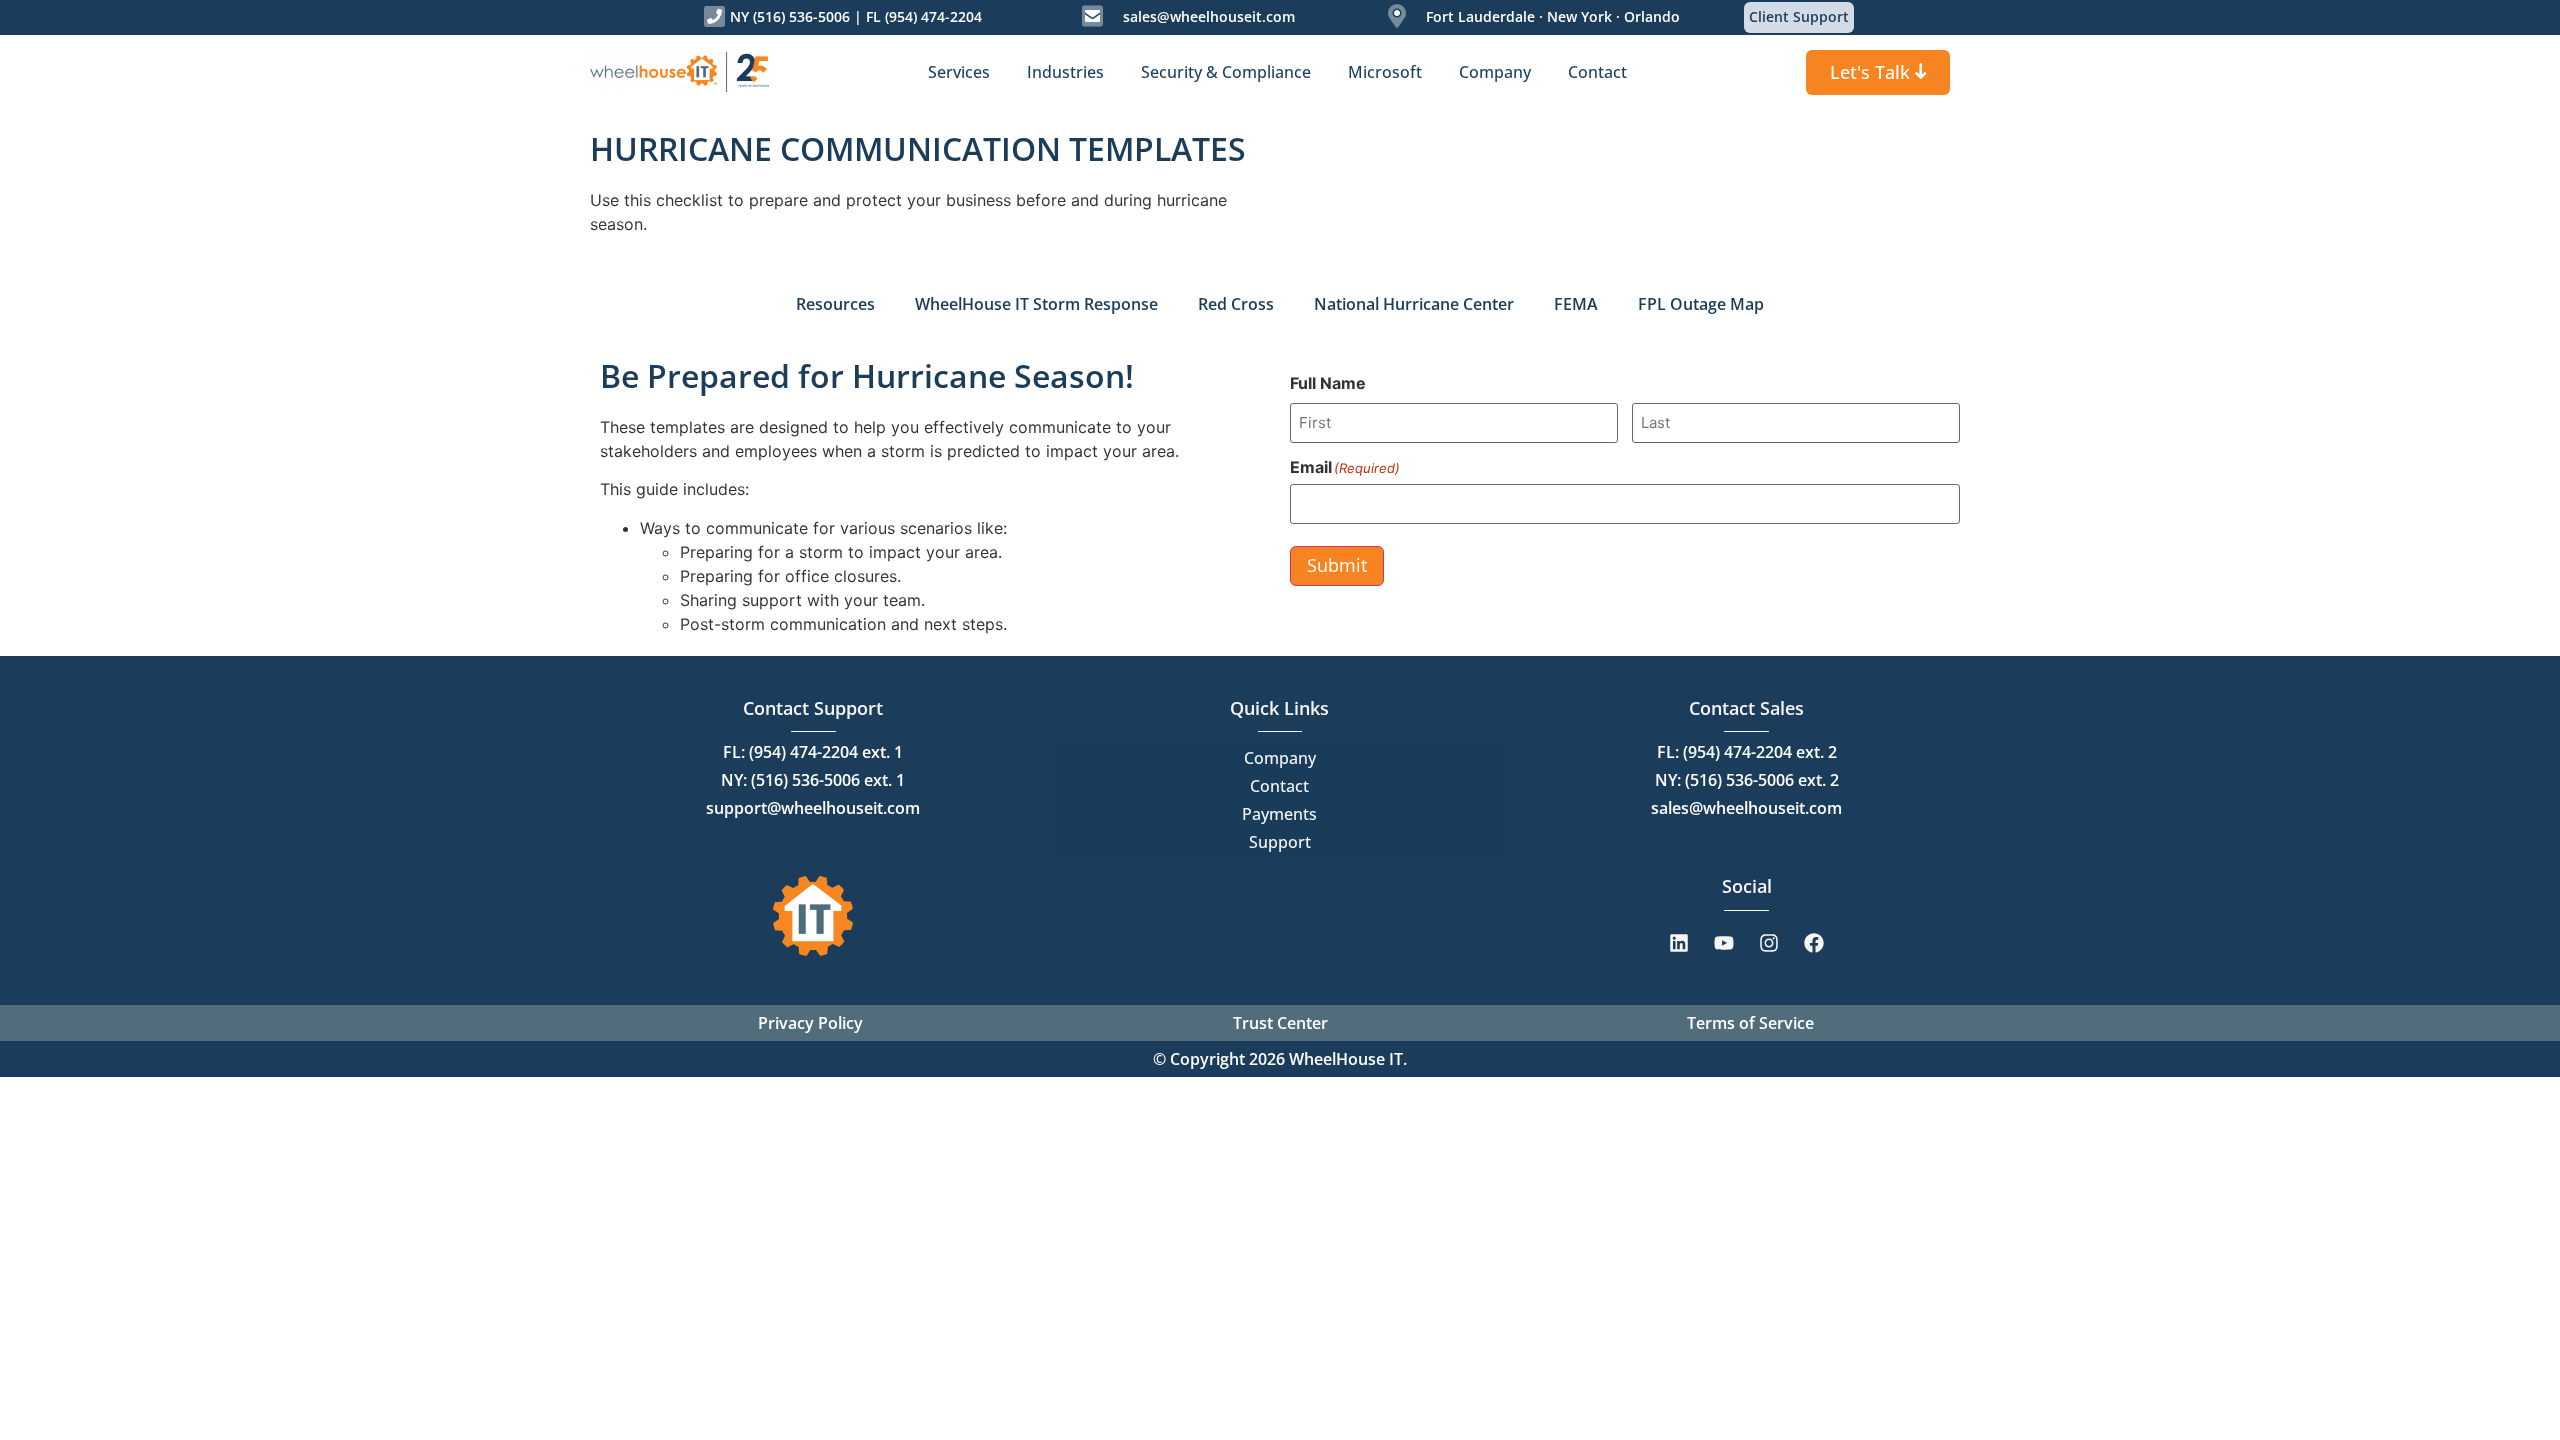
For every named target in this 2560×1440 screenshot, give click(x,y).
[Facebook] (1814, 943)
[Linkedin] (1679, 943)
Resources (835, 304)
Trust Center (1280, 1023)
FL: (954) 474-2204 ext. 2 (1747, 752)
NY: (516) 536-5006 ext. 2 (1747, 780)
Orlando (1650, 16)
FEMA (1576, 304)
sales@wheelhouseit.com (1209, 16)
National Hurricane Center (1414, 304)
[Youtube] (1724, 943)
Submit (1337, 565)
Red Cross (1236, 304)
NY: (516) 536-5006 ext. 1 (813, 780)
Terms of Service (1750, 1023)
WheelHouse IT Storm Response (1036, 304)
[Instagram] (1769, 943)
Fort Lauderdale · (1484, 16)
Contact (1279, 786)
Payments (1279, 814)
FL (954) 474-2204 (924, 16)
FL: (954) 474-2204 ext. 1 (813, 752)
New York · (1581, 16)
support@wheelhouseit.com (813, 808)
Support (1280, 842)
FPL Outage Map (1701, 304)
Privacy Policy (810, 1023)
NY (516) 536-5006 (790, 16)
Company (1280, 758)
